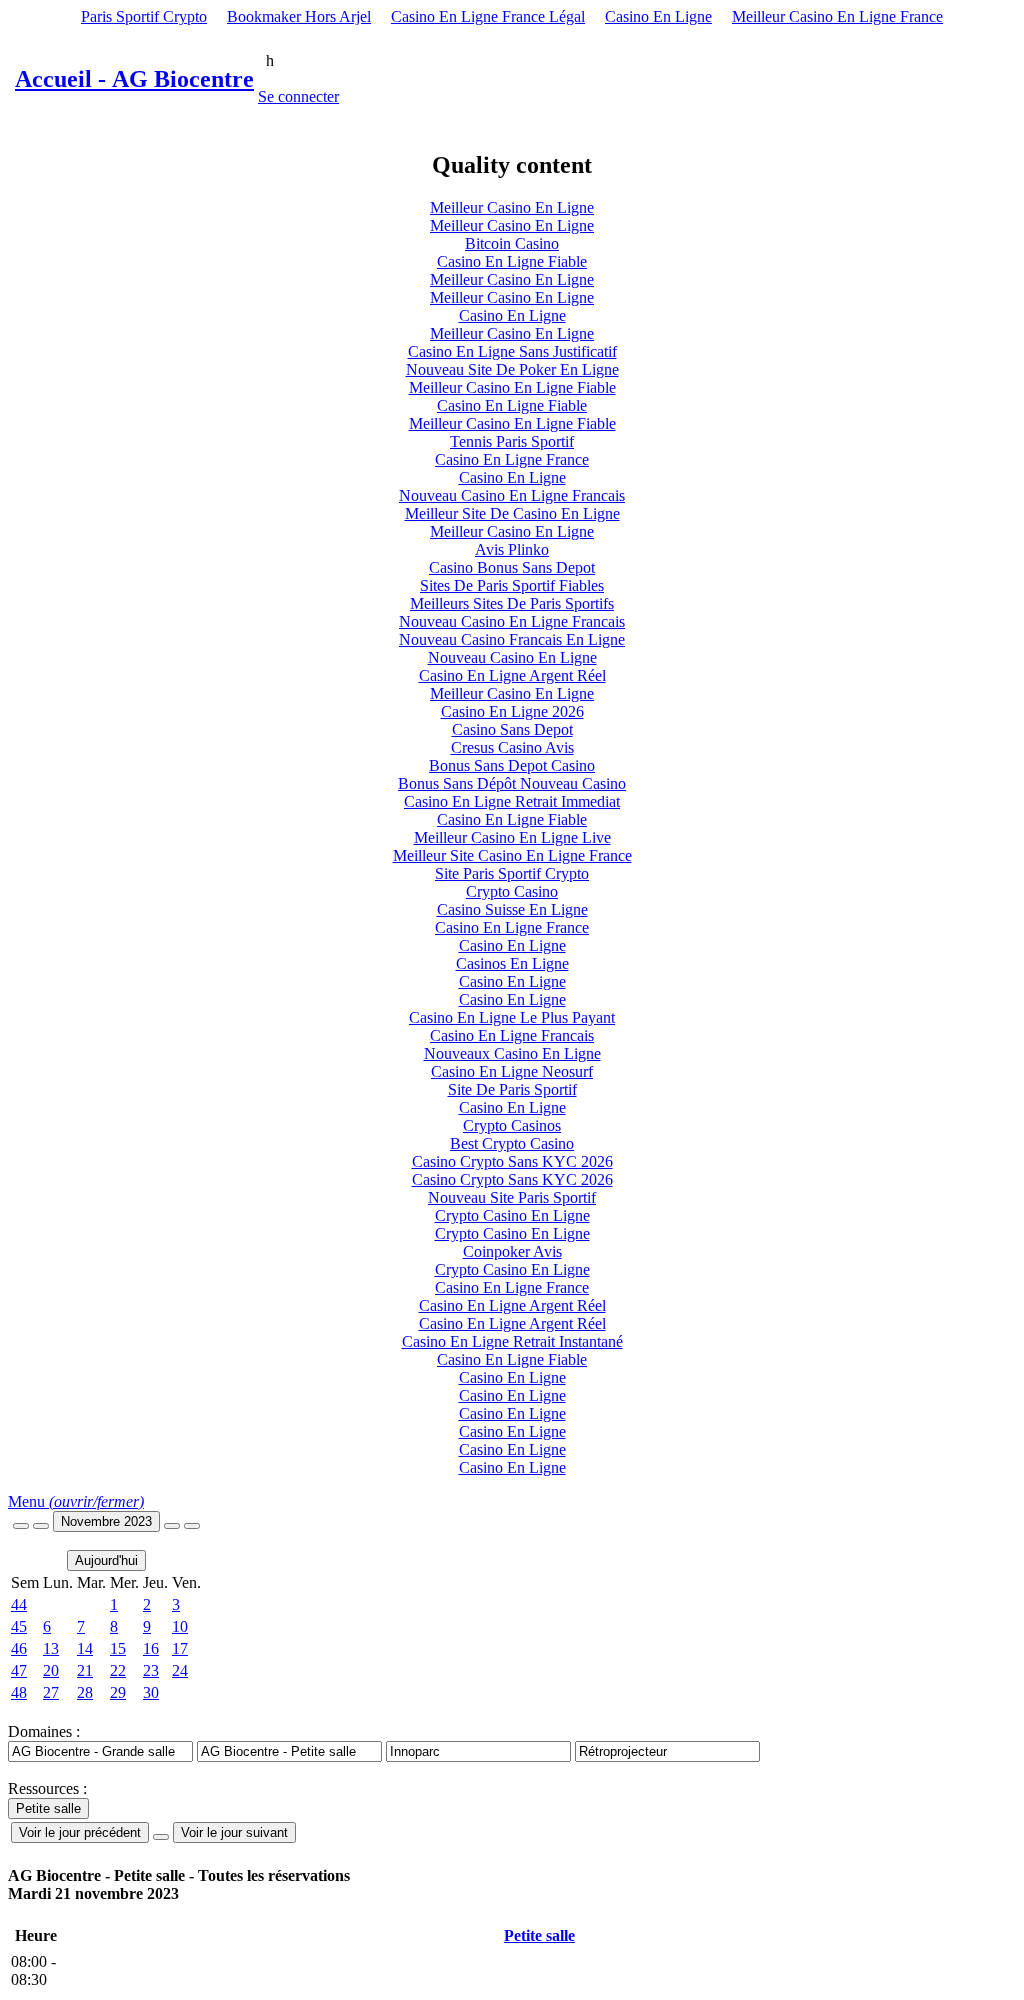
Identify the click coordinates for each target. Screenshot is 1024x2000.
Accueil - (134, 79)
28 (85, 1692)
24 (180, 1670)
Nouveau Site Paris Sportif (512, 1197)
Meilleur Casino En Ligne (512, 207)
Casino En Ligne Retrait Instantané (512, 1341)
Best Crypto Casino (512, 1143)
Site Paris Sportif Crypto (512, 873)
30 (151, 1692)
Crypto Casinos (512, 1125)
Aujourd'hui (106, 1560)
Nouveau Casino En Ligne (512, 657)
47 (19, 1670)
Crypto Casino (512, 891)
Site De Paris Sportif (512, 1089)
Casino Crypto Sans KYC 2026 (512, 1161)
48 (19, 1692)
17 (180, 1648)
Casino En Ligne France (512, 459)
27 (51, 1692)
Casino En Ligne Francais (512, 1035)
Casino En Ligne (658, 16)
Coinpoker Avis (512, 1251)
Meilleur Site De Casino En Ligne (512, 513)
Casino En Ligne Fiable (512, 261)
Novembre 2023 (106, 1521)
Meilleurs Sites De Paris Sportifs (512, 603)
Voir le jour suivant (234, 1832)
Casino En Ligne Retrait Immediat (512, 801)
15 (118, 1648)
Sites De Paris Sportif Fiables (512, 585)
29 (118, 1692)
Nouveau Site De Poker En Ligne (512, 369)
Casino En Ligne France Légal (488, 16)
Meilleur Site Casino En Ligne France (512, 855)
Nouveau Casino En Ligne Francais (512, 495)
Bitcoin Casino (512, 243)
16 (151, 1648)
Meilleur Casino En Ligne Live (512, 837)
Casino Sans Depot (512, 729)
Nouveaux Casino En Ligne (512, 1053)
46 (19, 1648)
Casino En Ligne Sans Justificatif (512, 351)
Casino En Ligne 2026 (512, 711)
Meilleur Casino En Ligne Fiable (512, 387)
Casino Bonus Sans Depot (512, 567)
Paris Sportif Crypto (144, 16)
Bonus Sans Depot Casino (512, 765)
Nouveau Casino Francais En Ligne (512, 639)
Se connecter (298, 96)
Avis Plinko (512, 549)
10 (180, 1626)
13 (51, 1648)
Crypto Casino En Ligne (512, 1215)
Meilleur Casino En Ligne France (837, 16)
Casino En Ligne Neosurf (512, 1071)
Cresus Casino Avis (512, 747)
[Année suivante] (192, 1526)
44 (19, 1604)
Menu (76, 1501)
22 (118, 1670)
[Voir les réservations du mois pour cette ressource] (41, 1526)
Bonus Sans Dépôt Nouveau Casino (512, 783)
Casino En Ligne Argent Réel (512, 675)
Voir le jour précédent (80, 1832)
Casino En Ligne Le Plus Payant (512, 1017)
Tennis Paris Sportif (512, 441)
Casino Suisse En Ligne (512, 909)
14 (85, 1648)
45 (19, 1626)
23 (151, 1670)
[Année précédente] (21, 1526)
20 (51, 1670)
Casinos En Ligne (512, 963)
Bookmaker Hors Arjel (299, 16)
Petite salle (539, 1935)
